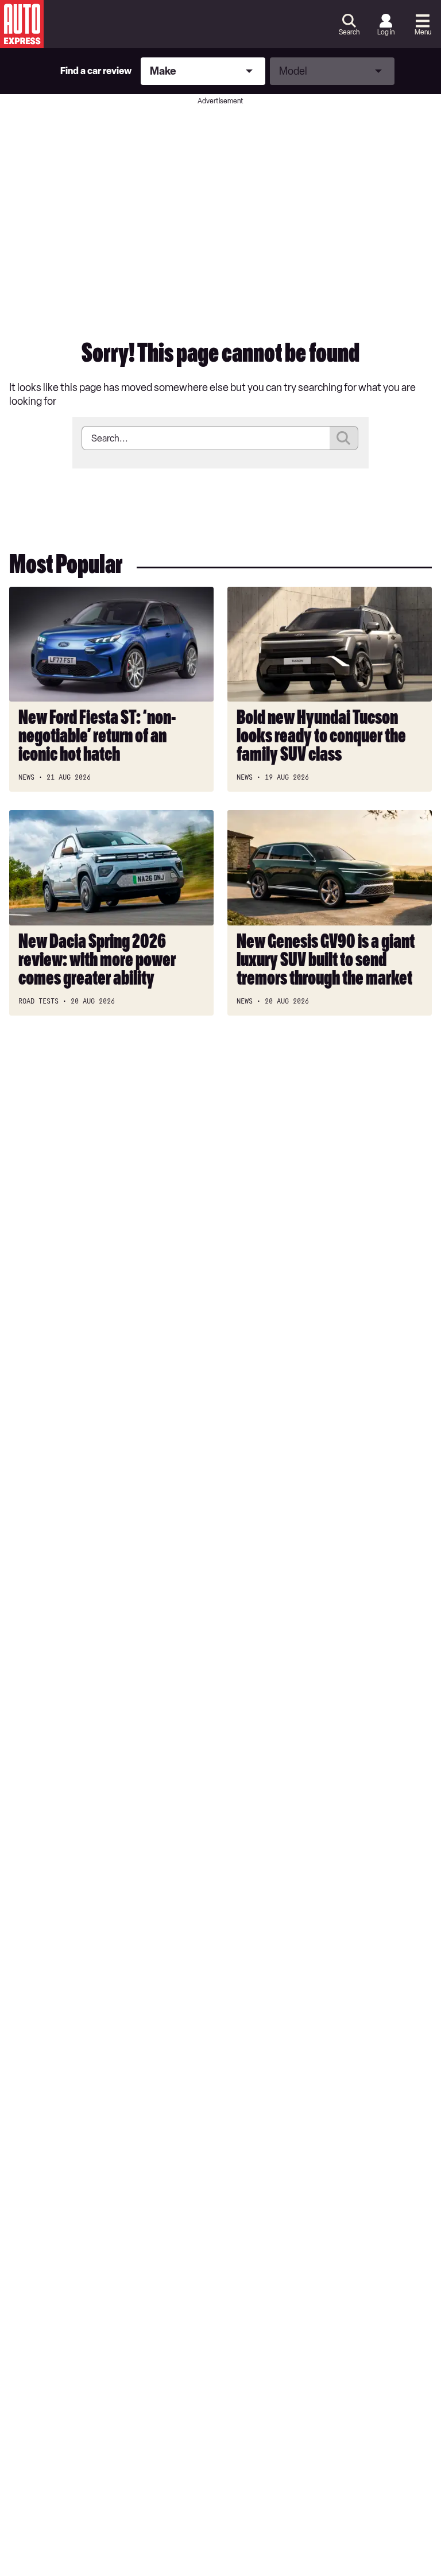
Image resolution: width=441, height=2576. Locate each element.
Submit (344, 438)
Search (349, 32)
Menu (423, 32)
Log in (386, 32)
